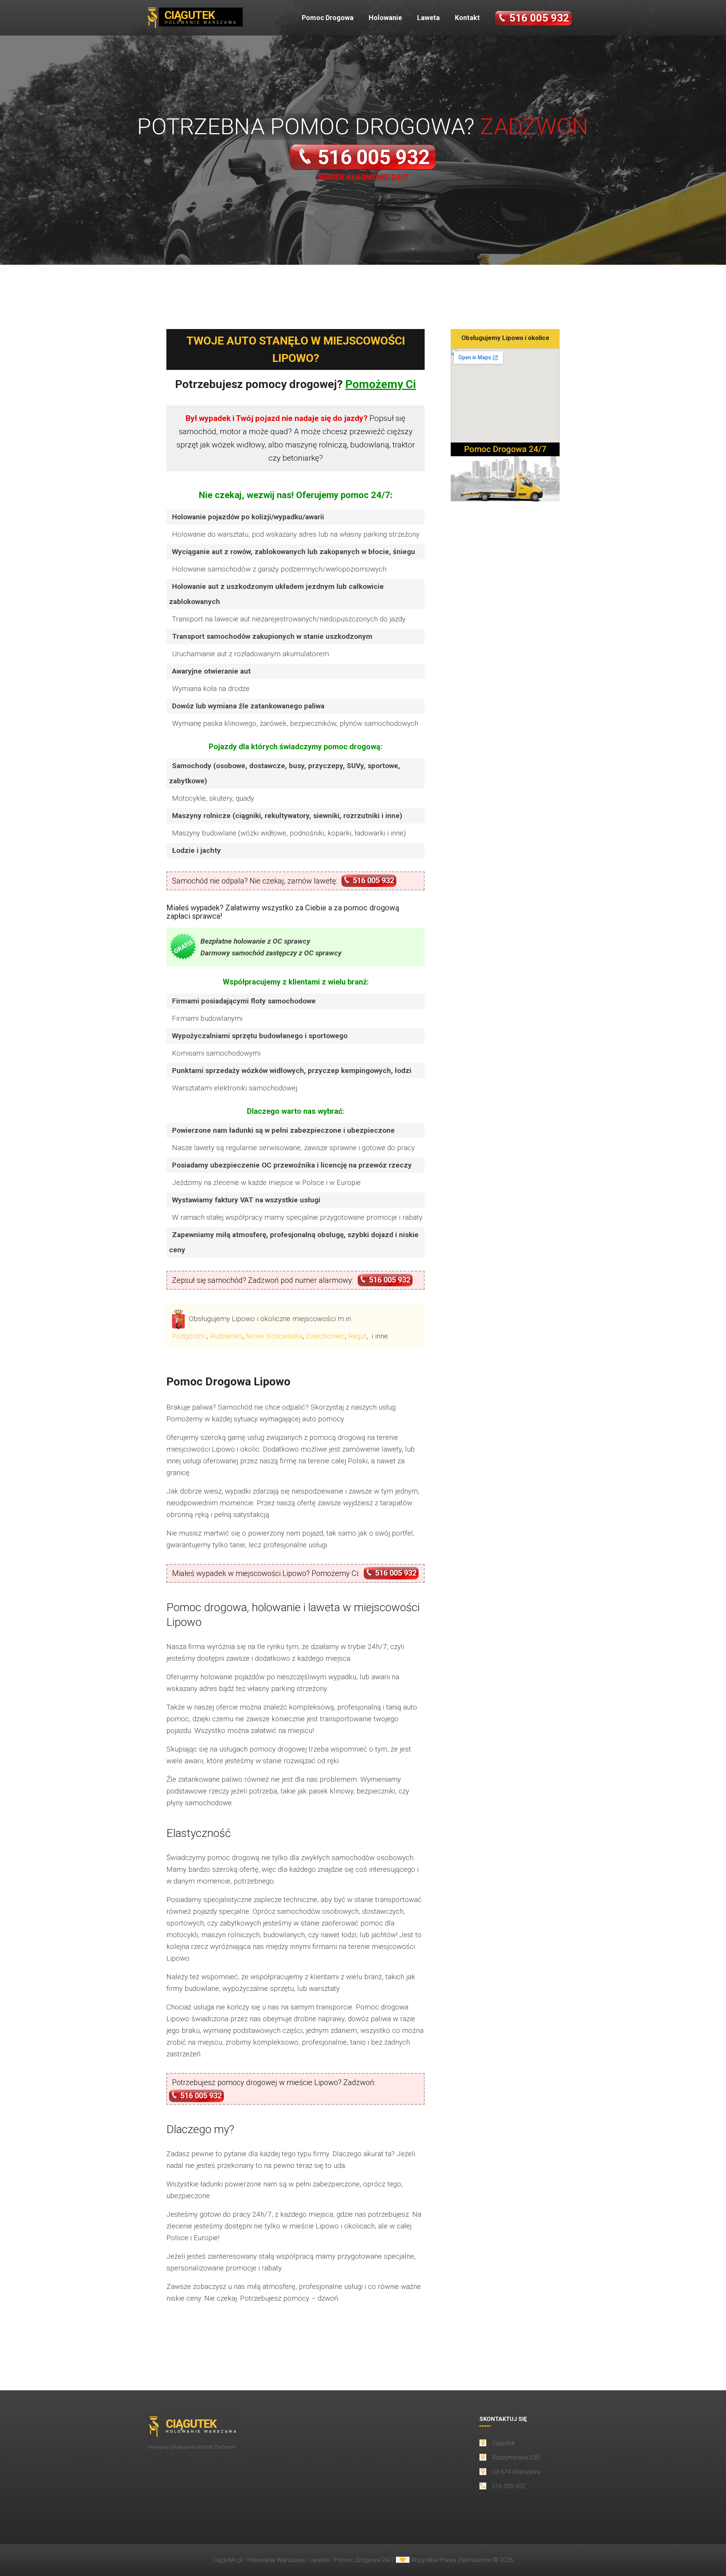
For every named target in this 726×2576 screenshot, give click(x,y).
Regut (357, 1336)
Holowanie (385, 18)
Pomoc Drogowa (328, 18)
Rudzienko (226, 1336)
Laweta (428, 18)
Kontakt (467, 18)
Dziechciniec (325, 1336)
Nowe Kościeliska (274, 1336)
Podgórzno (189, 1336)
